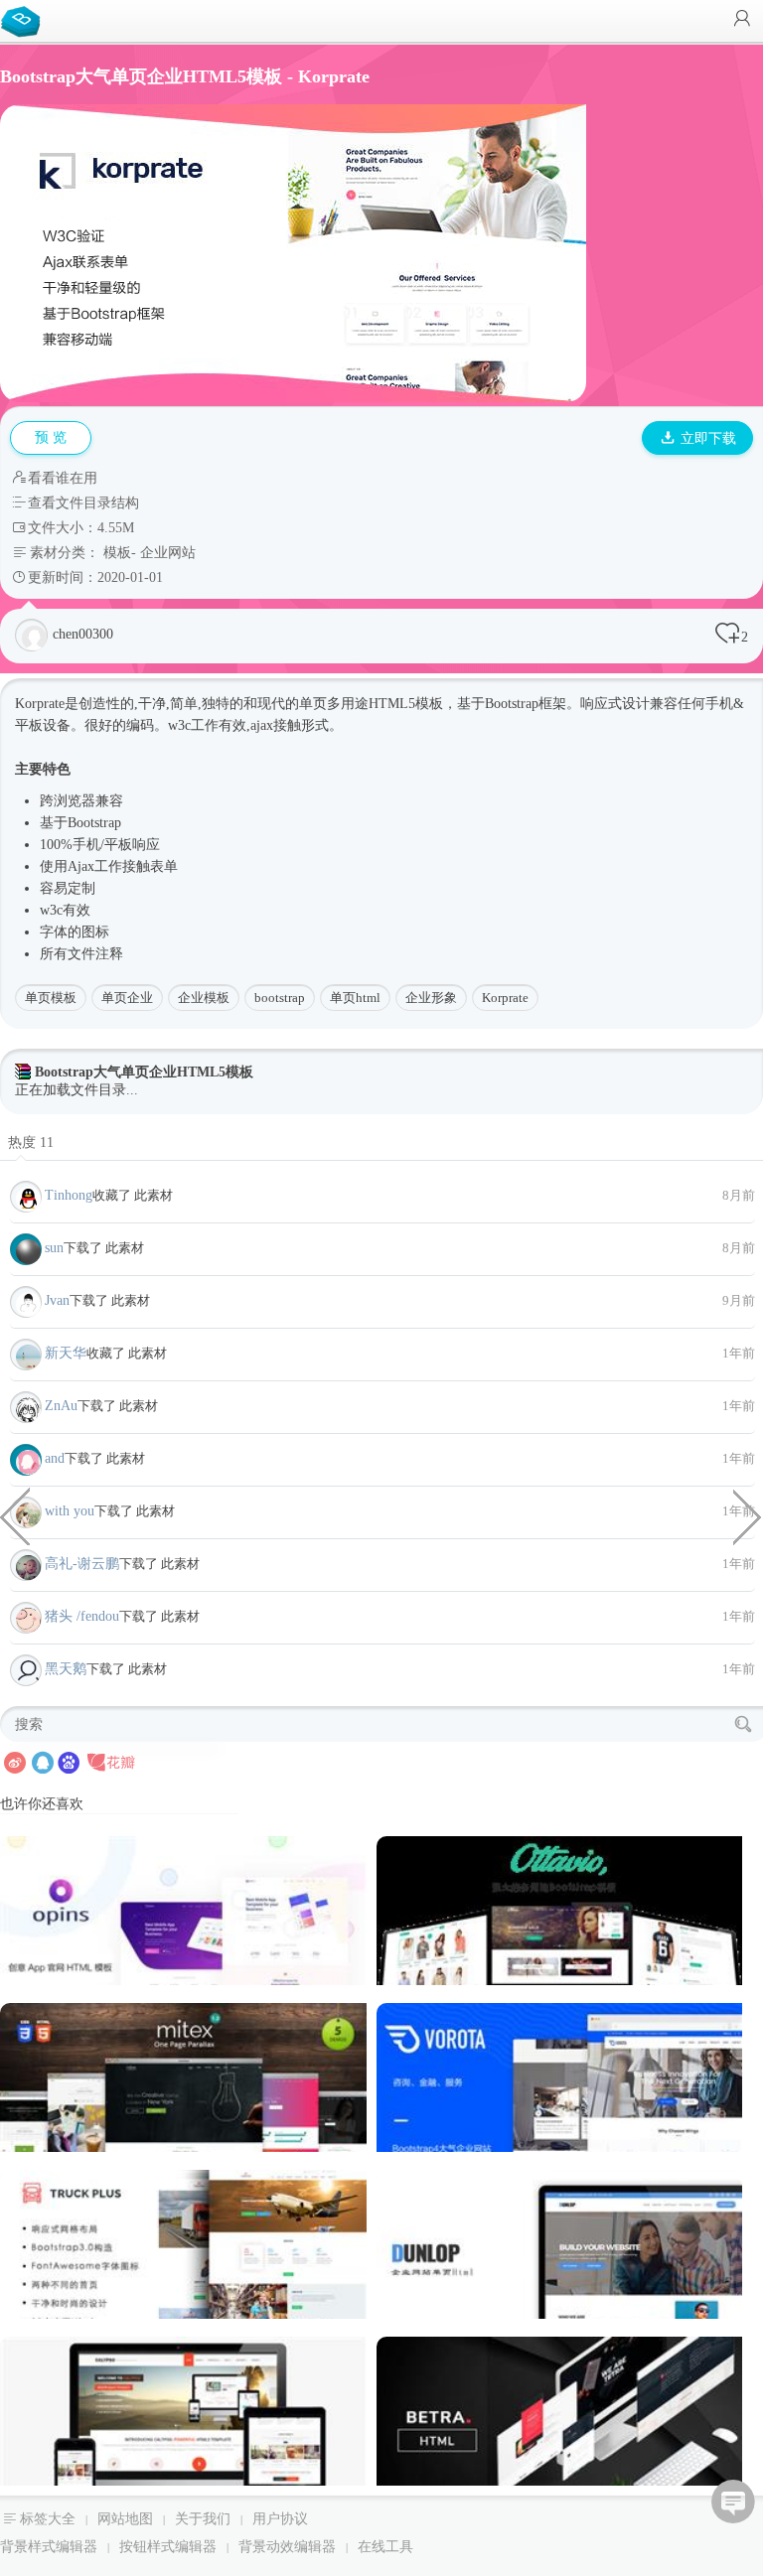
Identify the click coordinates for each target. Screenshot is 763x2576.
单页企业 (127, 998)
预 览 (51, 437)
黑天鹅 (66, 1669)
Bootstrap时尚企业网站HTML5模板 (15, 1515)
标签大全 (48, 2519)
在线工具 (385, 2547)
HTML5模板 (406, 704)
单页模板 (51, 998)
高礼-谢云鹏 (82, 1564)
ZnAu (61, 1406)
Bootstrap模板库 (25, 20)
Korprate (505, 998)
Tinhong (69, 1195)
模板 (117, 553)
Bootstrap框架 (526, 704)
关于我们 (203, 2519)
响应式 (601, 704)
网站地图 (125, 2519)
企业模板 (204, 998)
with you (70, 1511)
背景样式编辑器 (49, 2547)
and (55, 1458)
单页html (355, 998)
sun (54, 1248)
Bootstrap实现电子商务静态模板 (748, 1515)
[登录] (742, 20)
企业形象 (431, 998)
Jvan (57, 1300)
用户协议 (280, 2519)
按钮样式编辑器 (168, 2547)
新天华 (66, 1353)
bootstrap (280, 998)
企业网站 (168, 553)
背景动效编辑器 (287, 2547)
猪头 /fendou (82, 1616)
